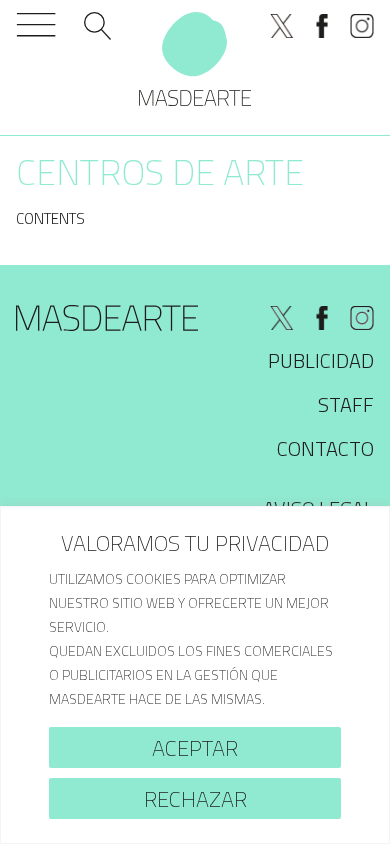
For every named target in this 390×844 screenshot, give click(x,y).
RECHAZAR (195, 799)
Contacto (325, 448)
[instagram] (362, 26)
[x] (282, 26)
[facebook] (322, 26)
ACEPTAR (195, 748)
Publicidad (321, 360)
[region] (195, 675)
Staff (346, 404)
